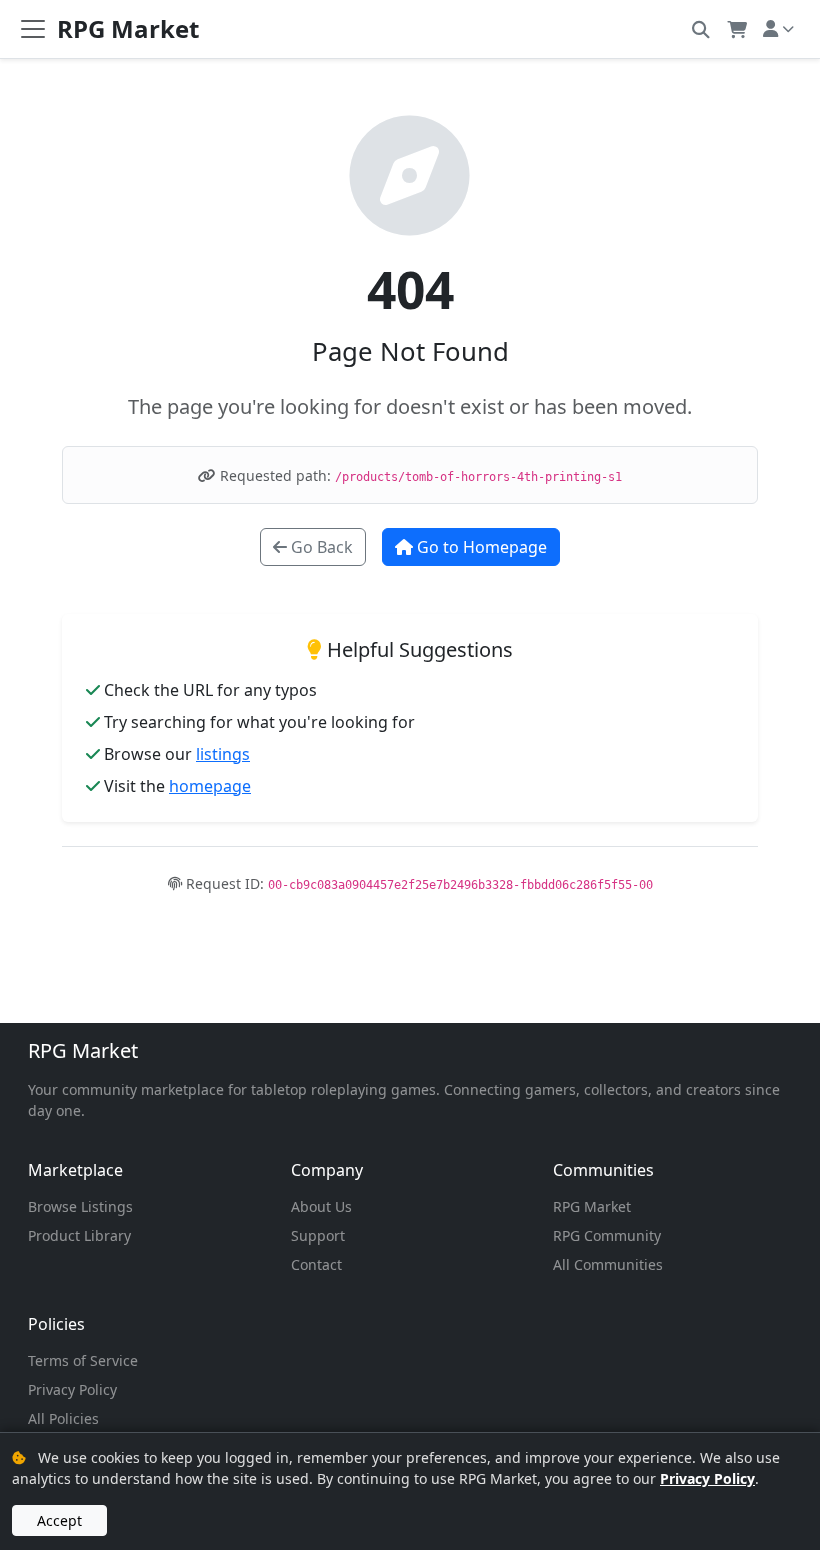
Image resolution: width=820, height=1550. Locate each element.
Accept (59, 1520)
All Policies (63, 1418)
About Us (321, 1206)
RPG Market (83, 1050)
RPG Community (607, 1235)
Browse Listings (80, 1206)
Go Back (320, 547)
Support (318, 1235)
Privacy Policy (72, 1389)
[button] (700, 28)
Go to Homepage (480, 547)
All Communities (608, 1264)
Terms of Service (83, 1360)
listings (223, 754)
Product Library (79, 1235)
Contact (316, 1264)
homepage (210, 786)
